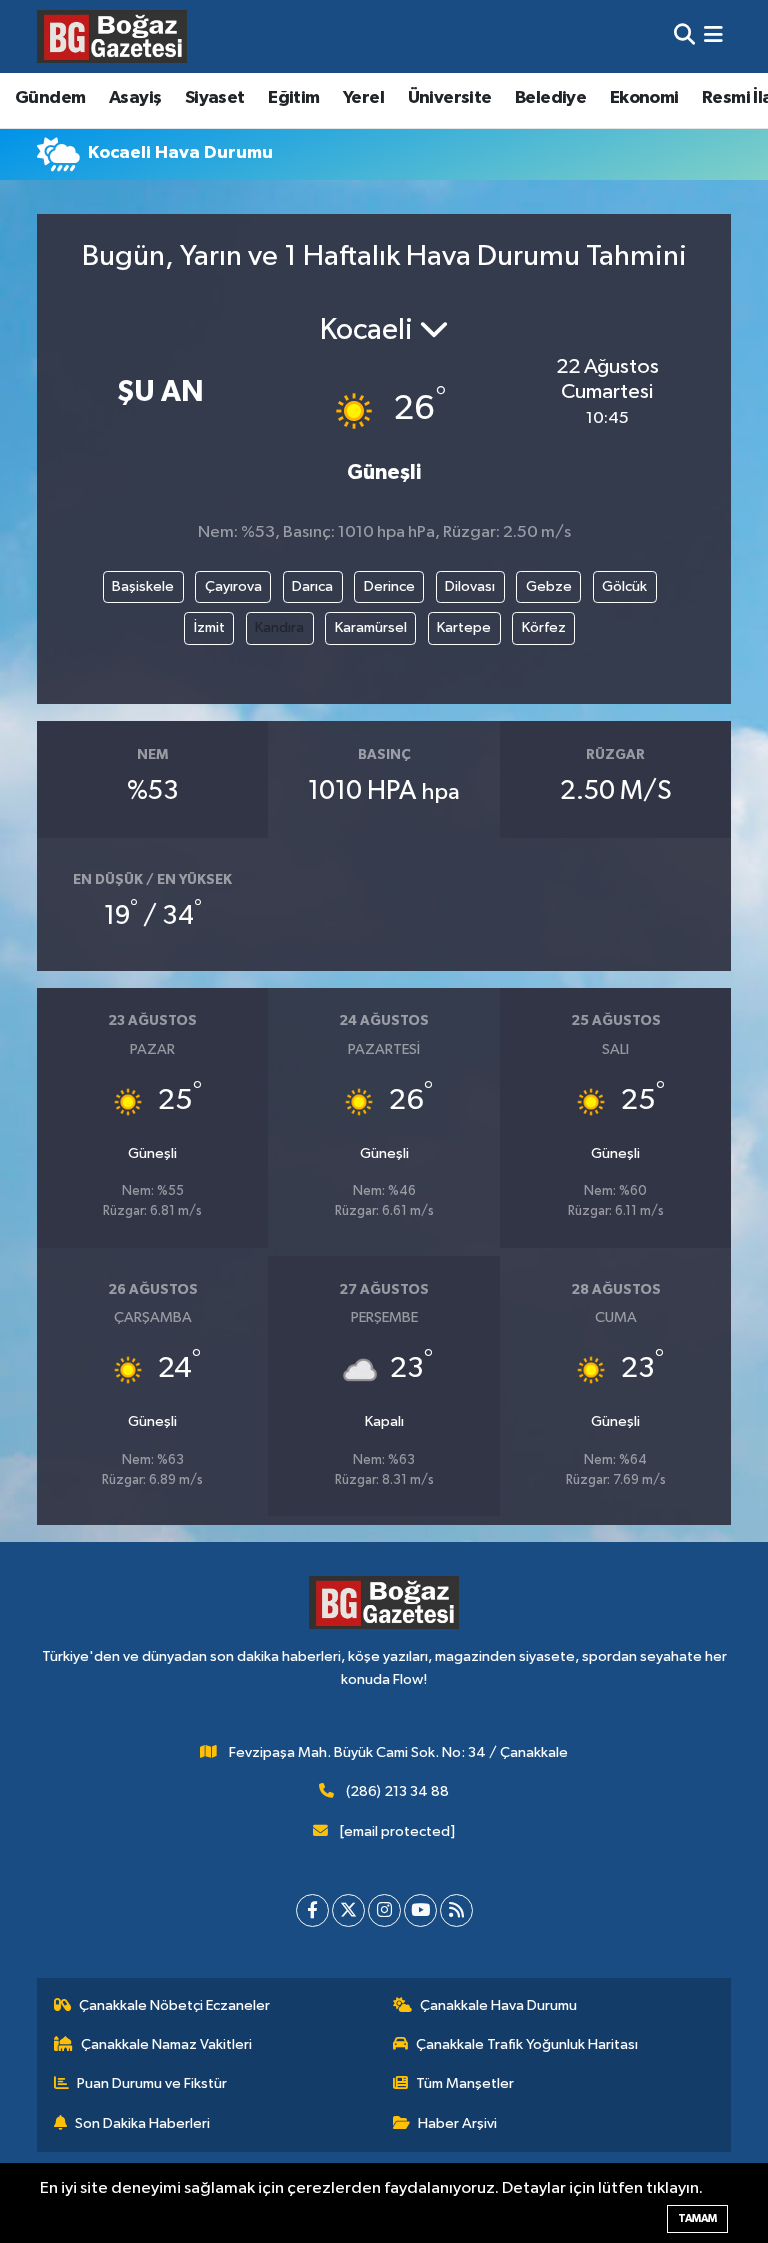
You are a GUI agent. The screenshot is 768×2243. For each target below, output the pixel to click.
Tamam (697, 2218)
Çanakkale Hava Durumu (498, 2005)
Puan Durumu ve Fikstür (152, 2083)
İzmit (209, 627)
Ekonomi (644, 98)
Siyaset (215, 98)
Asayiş (135, 98)
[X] (348, 1910)
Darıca (312, 586)
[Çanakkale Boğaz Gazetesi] (112, 36)
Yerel (363, 98)
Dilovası (470, 586)
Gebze (549, 586)
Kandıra (279, 627)
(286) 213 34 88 (397, 1791)
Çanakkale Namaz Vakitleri (166, 2044)
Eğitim (293, 98)
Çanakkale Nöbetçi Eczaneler (174, 2005)
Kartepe (464, 627)
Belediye (550, 98)
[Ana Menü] (713, 36)
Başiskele (143, 586)
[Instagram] (384, 1910)
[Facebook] (312, 1910)
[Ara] (684, 36)
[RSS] (456, 1910)
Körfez (544, 627)
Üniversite (450, 98)
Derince (389, 586)
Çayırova (233, 586)
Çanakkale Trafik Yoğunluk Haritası (527, 2044)
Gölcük (624, 586)
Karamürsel (371, 627)
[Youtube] (420, 1910)
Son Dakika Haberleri (142, 2123)
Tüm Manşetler (465, 2083)
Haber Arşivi (457, 2123)
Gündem (50, 98)
